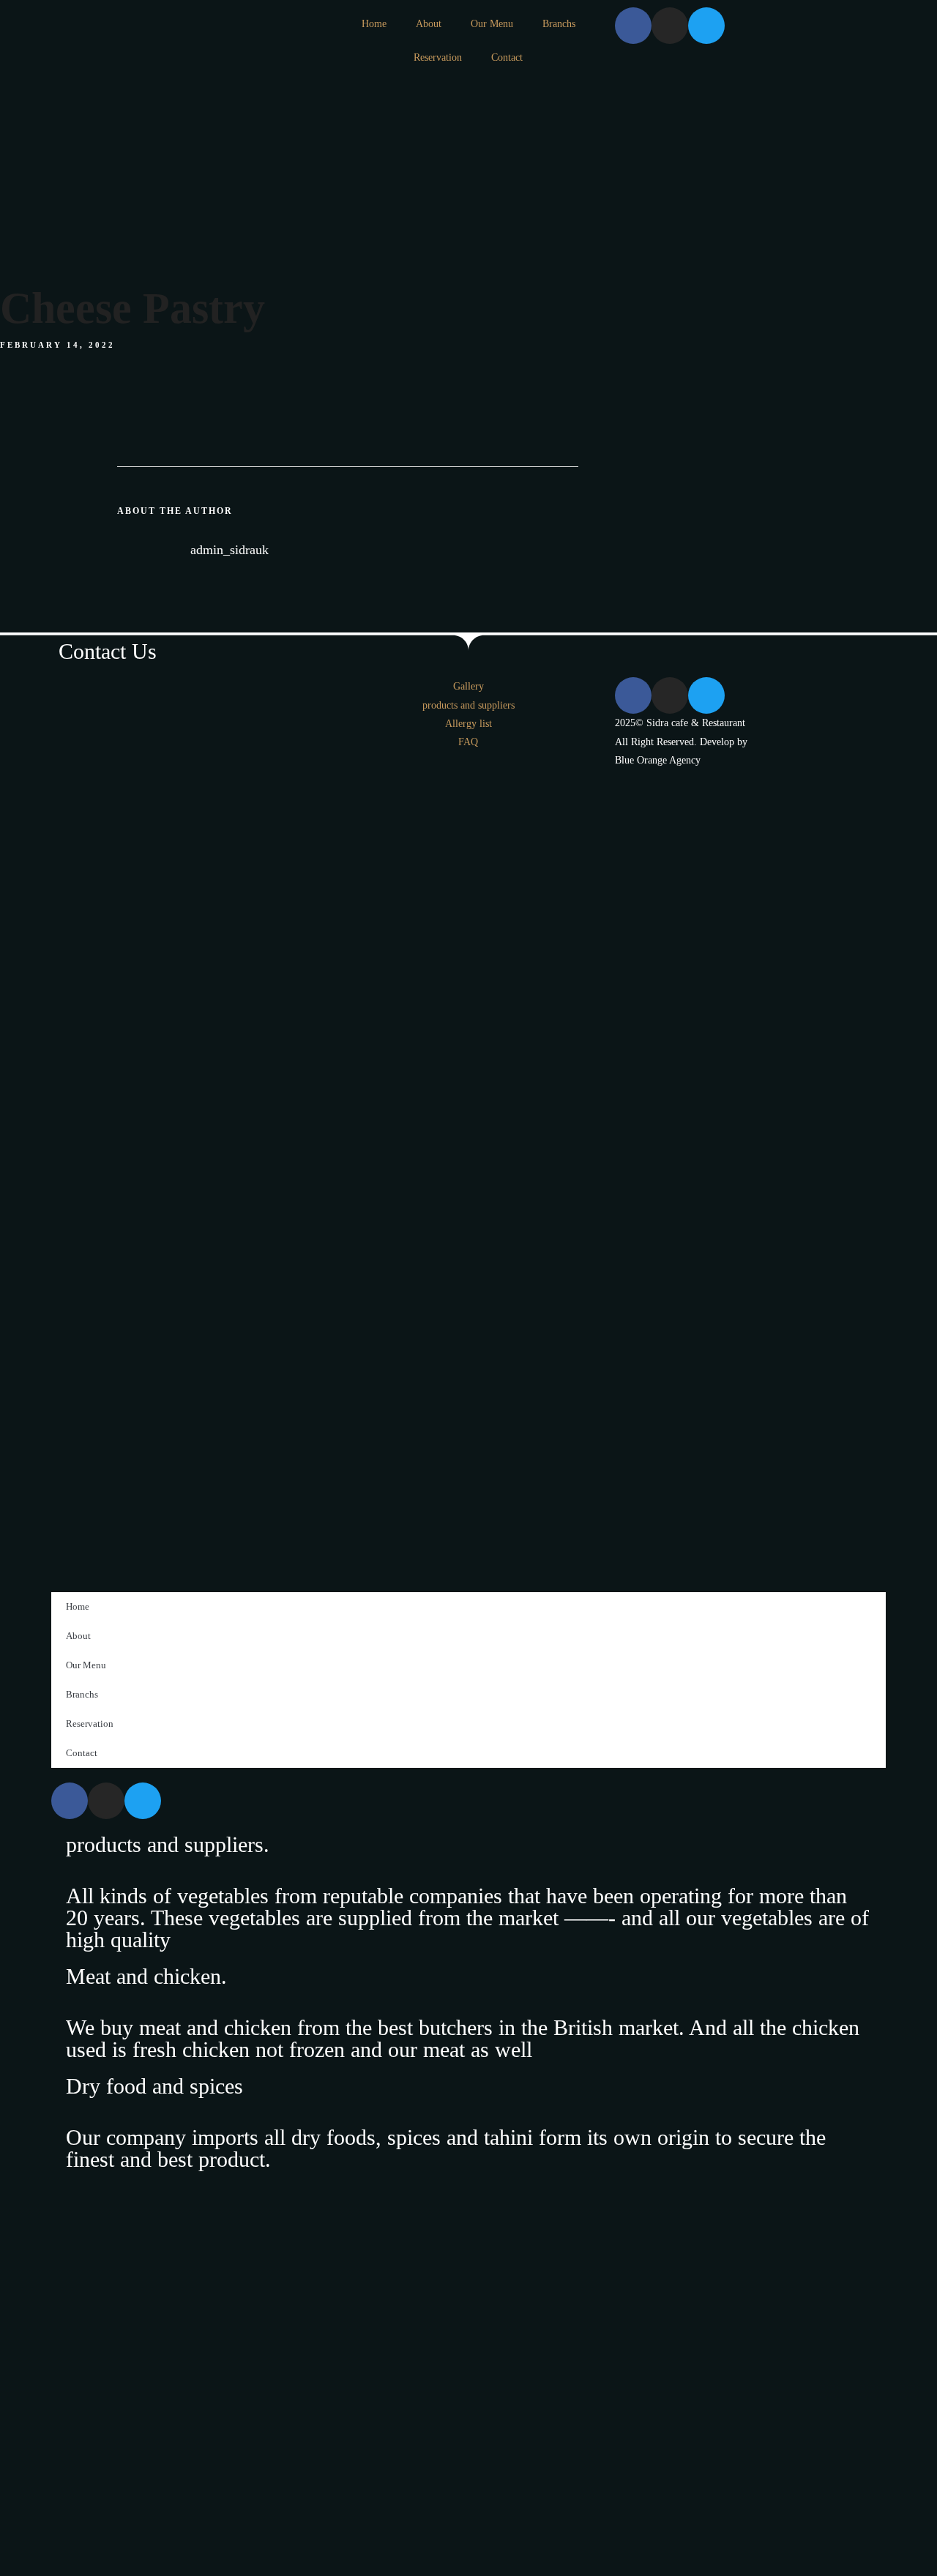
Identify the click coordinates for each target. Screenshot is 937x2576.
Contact (507, 57)
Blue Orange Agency (658, 760)
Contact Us (108, 651)
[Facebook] (633, 26)
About (429, 24)
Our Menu (492, 24)
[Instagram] (670, 26)
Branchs (559, 24)
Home (374, 24)
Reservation (438, 57)
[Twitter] (706, 26)
